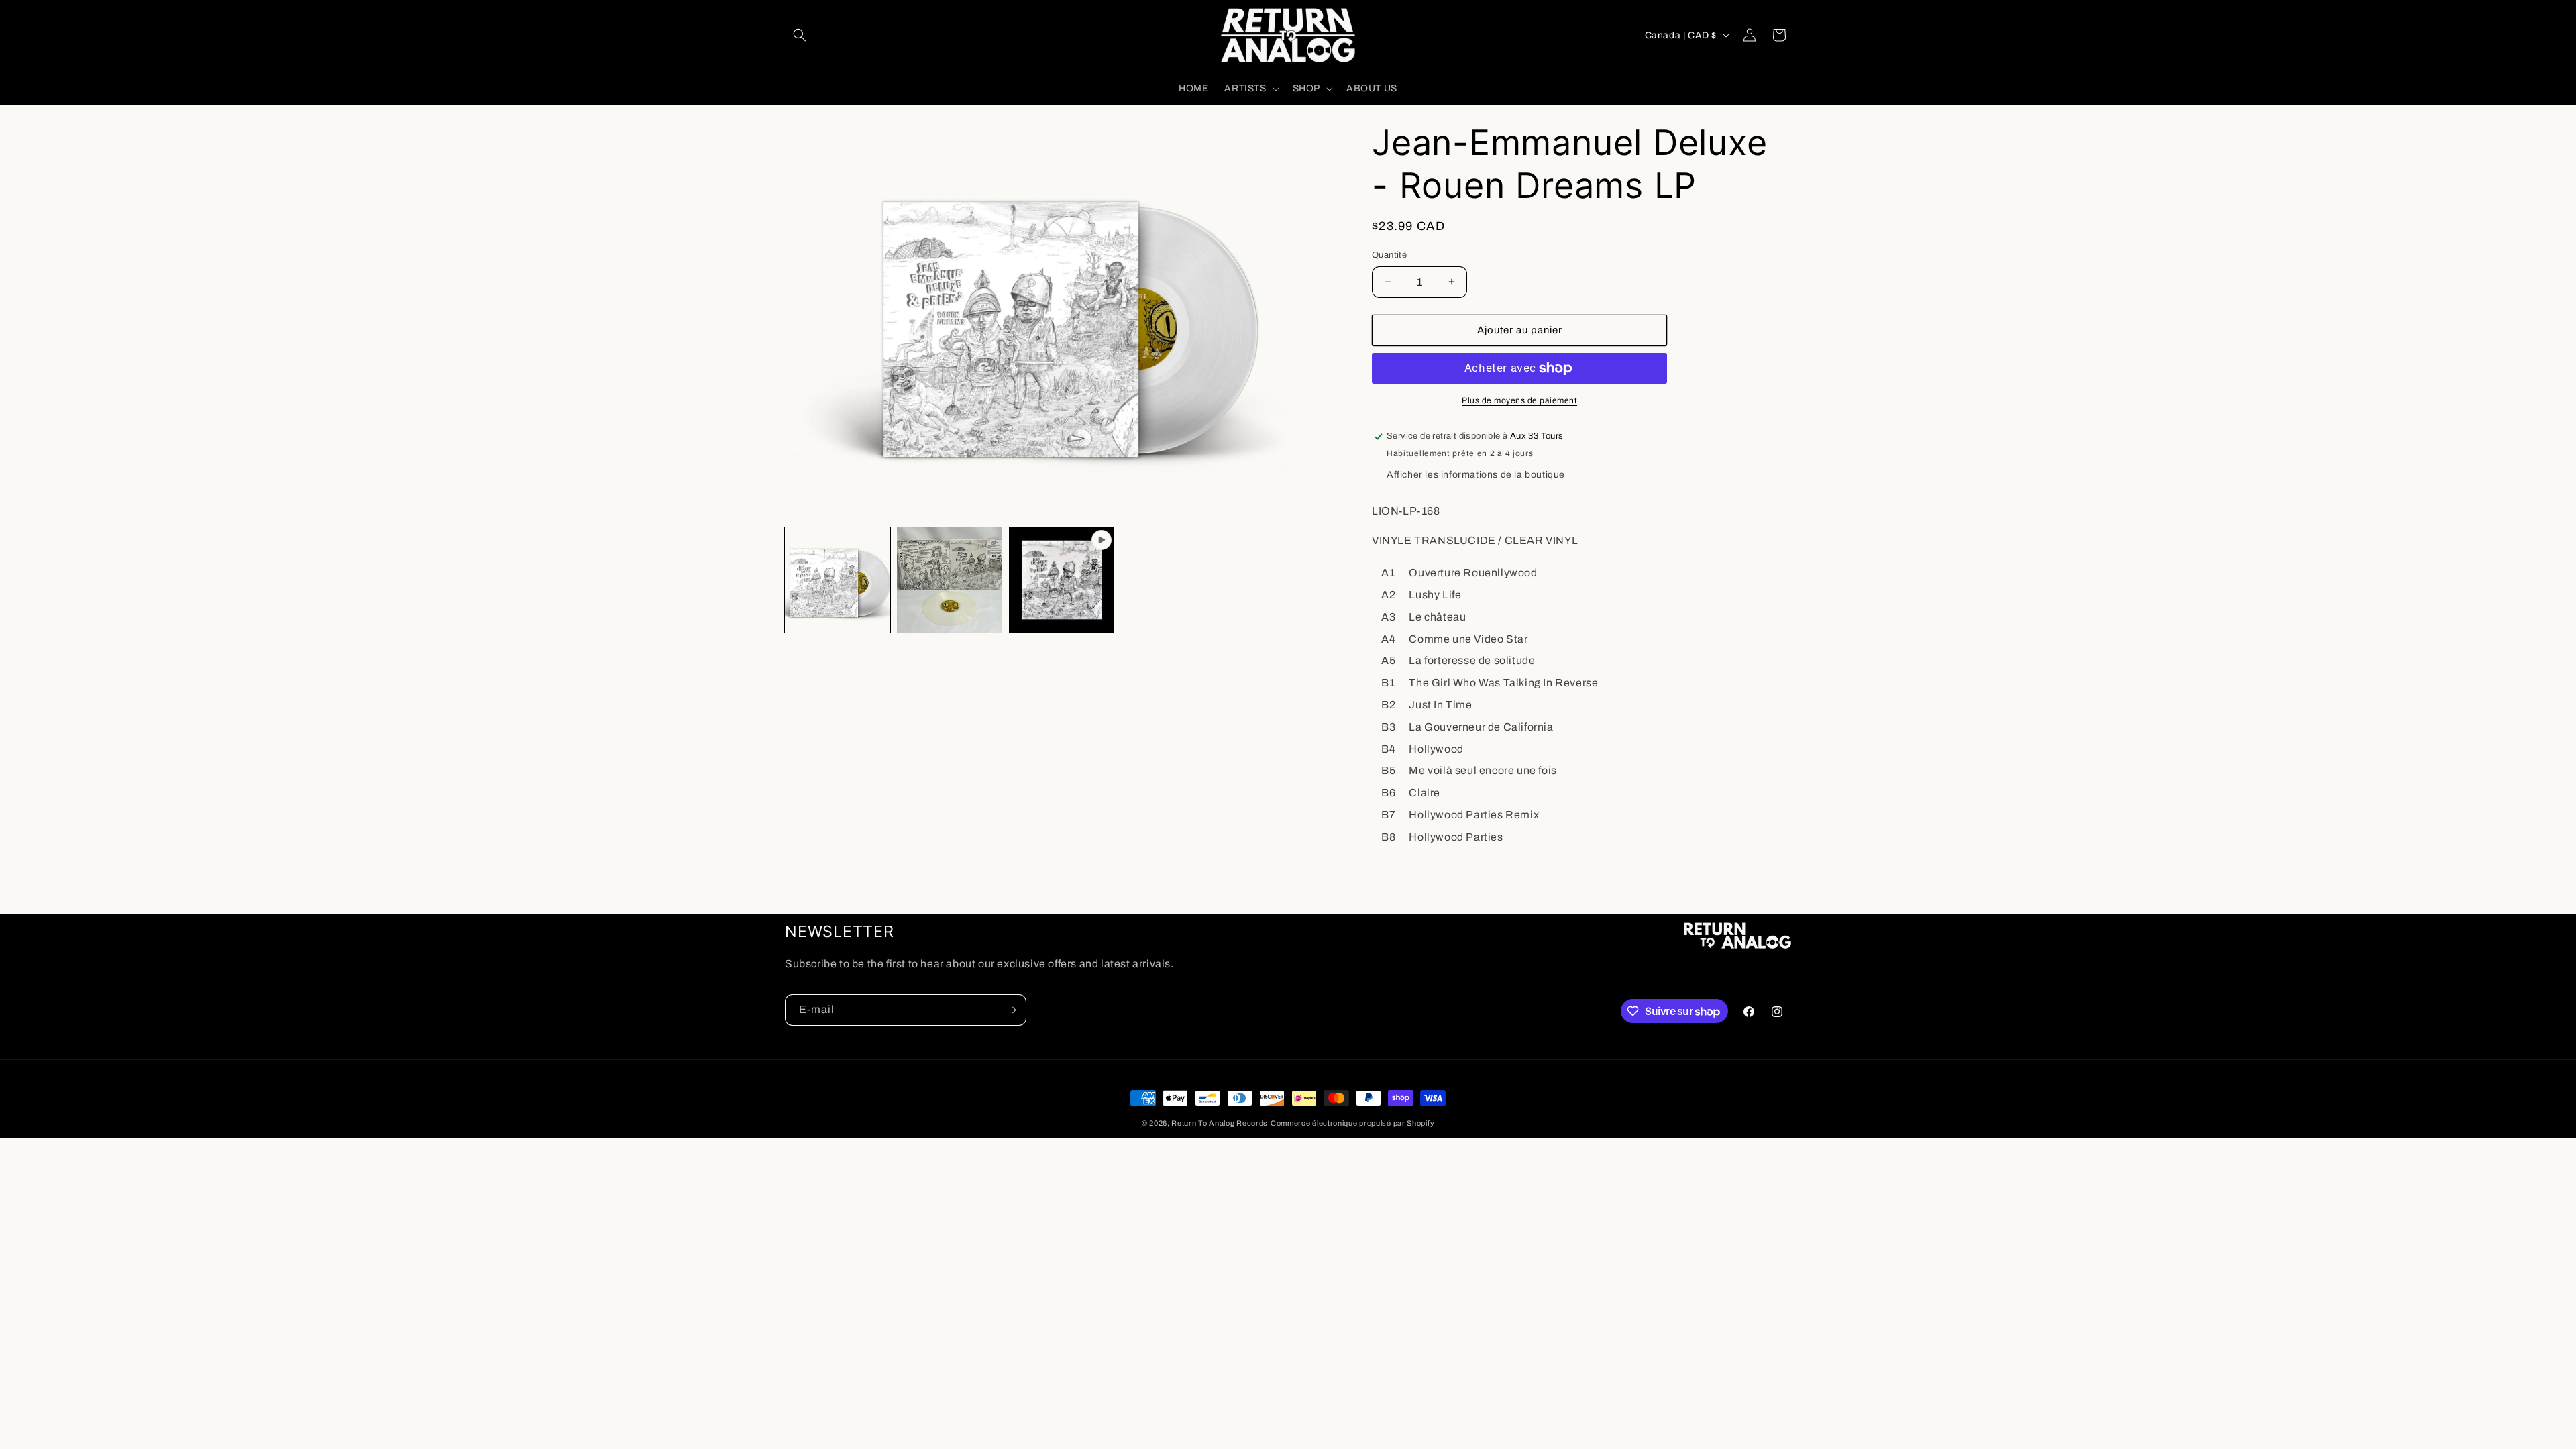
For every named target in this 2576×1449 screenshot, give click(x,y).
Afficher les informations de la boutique (1476, 475)
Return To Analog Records (1220, 1123)
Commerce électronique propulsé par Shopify (1352, 1123)
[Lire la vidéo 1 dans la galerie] (1062, 580)
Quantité (1389, 255)
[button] (800, 35)
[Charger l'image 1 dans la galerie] (838, 580)
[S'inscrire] (1011, 1010)
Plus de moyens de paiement (1519, 400)
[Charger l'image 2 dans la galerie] (950, 580)
